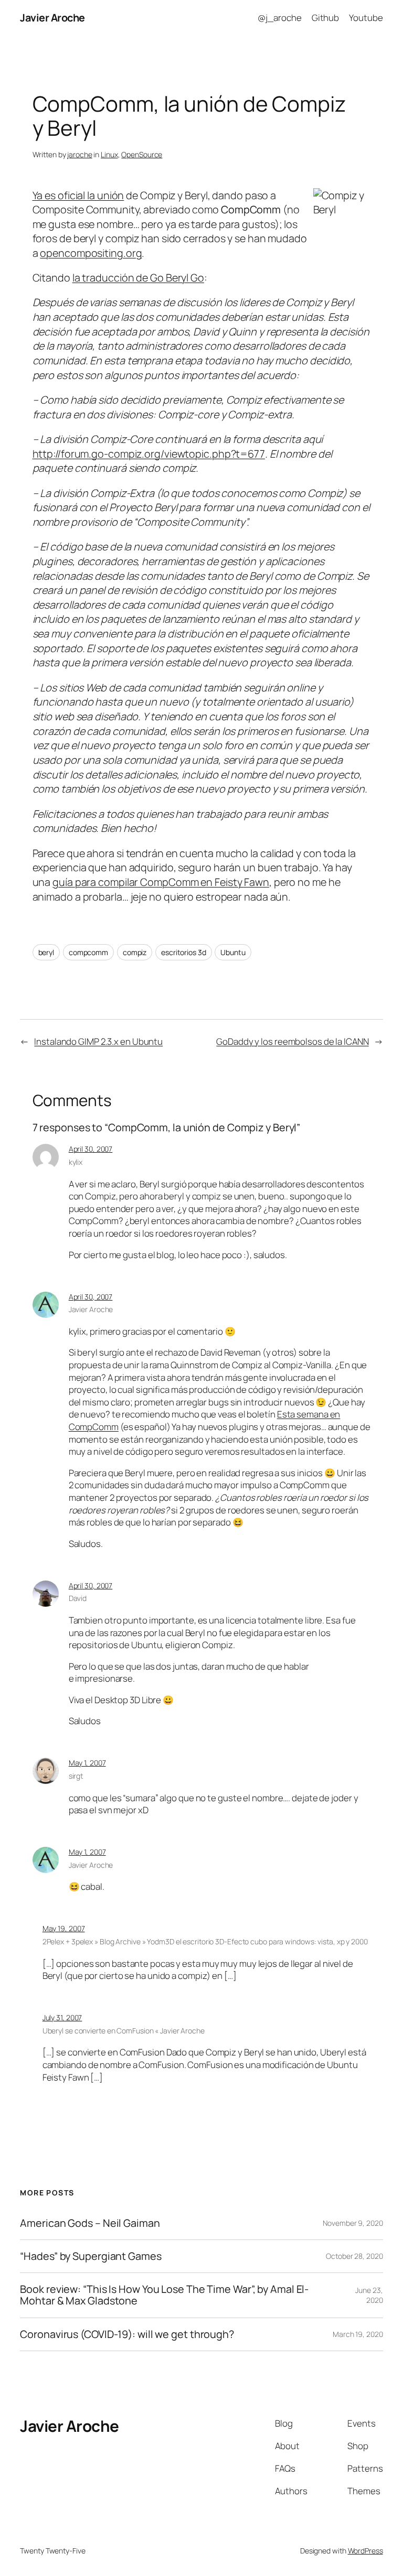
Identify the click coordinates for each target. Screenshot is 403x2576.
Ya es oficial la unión (78, 195)
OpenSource (142, 154)
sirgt (76, 1776)
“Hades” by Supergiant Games (91, 2256)
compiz (135, 952)
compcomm (88, 952)
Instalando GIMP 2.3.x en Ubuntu (98, 1041)
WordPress (365, 2551)
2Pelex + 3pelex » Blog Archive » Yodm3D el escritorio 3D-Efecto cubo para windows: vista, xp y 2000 (205, 1941)
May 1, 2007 (87, 1763)
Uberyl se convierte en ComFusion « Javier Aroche (124, 2031)
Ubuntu (233, 952)
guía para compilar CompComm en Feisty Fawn (161, 882)
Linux (109, 154)
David (78, 1598)
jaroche (79, 154)
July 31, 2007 (62, 2017)
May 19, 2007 (64, 1928)
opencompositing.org (91, 253)
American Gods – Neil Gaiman (90, 2223)
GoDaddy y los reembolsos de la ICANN (292, 1041)
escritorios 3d (184, 952)
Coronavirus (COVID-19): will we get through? (127, 2334)
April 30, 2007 (91, 1149)
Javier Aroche (52, 18)
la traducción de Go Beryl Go (138, 278)
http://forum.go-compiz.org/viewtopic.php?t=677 (149, 454)
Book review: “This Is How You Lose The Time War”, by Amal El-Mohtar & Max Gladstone (164, 2295)
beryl (46, 952)
